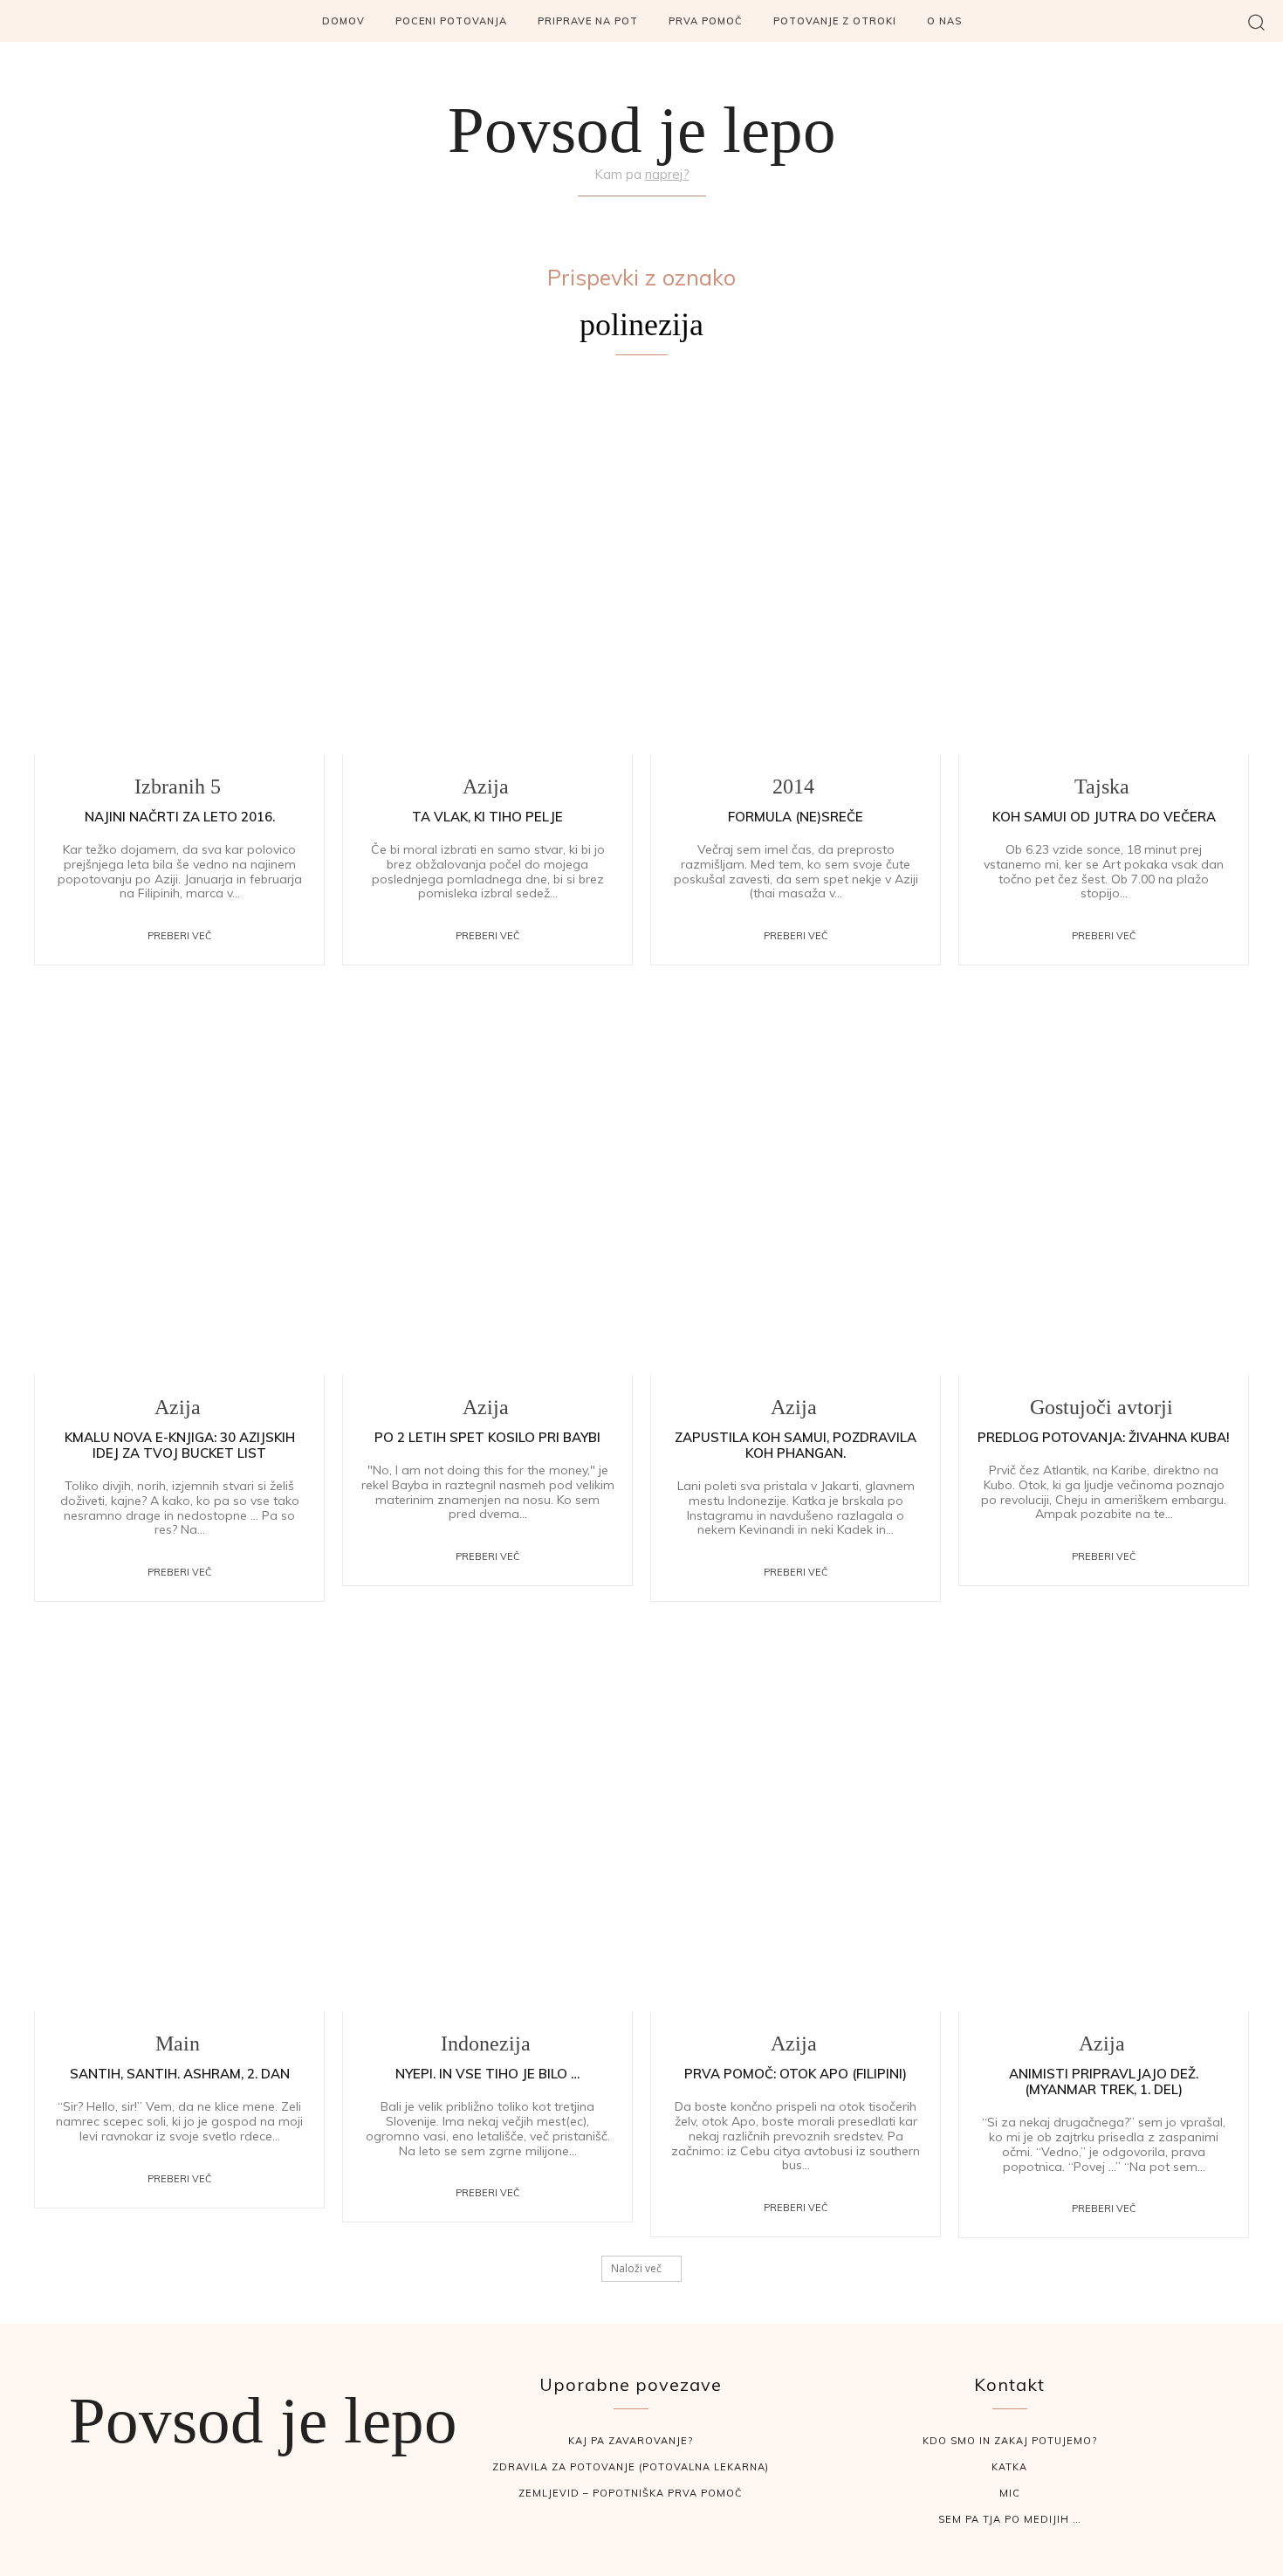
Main (178, 2044)
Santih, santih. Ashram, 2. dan (180, 2074)
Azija (486, 787)
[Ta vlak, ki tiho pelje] (487, 565)
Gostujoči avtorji (1101, 1407)
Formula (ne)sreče (796, 817)
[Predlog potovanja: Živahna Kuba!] (1104, 1186)
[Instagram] (641, 217)
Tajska (1102, 787)
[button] (1256, 21)
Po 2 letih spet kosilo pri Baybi (487, 1437)
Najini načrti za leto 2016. (180, 817)
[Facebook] (600, 217)
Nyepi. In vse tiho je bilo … (487, 2074)
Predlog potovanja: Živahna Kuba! (1104, 1437)
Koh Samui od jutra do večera (1104, 817)
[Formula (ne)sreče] (796, 565)
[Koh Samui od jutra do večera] (1104, 565)
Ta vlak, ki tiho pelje (487, 817)
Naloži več (636, 2268)
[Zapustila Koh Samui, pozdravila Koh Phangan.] (796, 1186)
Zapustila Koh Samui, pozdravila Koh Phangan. (796, 1445)
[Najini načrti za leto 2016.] (179, 565)
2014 (793, 787)
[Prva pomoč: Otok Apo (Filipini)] (796, 1822)
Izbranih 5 (178, 787)
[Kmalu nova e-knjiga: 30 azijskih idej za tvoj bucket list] (179, 1186)
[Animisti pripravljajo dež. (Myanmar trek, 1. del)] (1104, 1822)
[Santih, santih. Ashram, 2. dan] (179, 1822)
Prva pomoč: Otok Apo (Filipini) (796, 2074)
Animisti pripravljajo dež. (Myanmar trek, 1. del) (1104, 2081)
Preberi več (180, 936)
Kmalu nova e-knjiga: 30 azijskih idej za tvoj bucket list (180, 1445)
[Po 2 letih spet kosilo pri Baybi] (487, 1186)
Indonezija (486, 2044)
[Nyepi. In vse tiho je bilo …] (487, 1822)
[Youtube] (683, 217)
